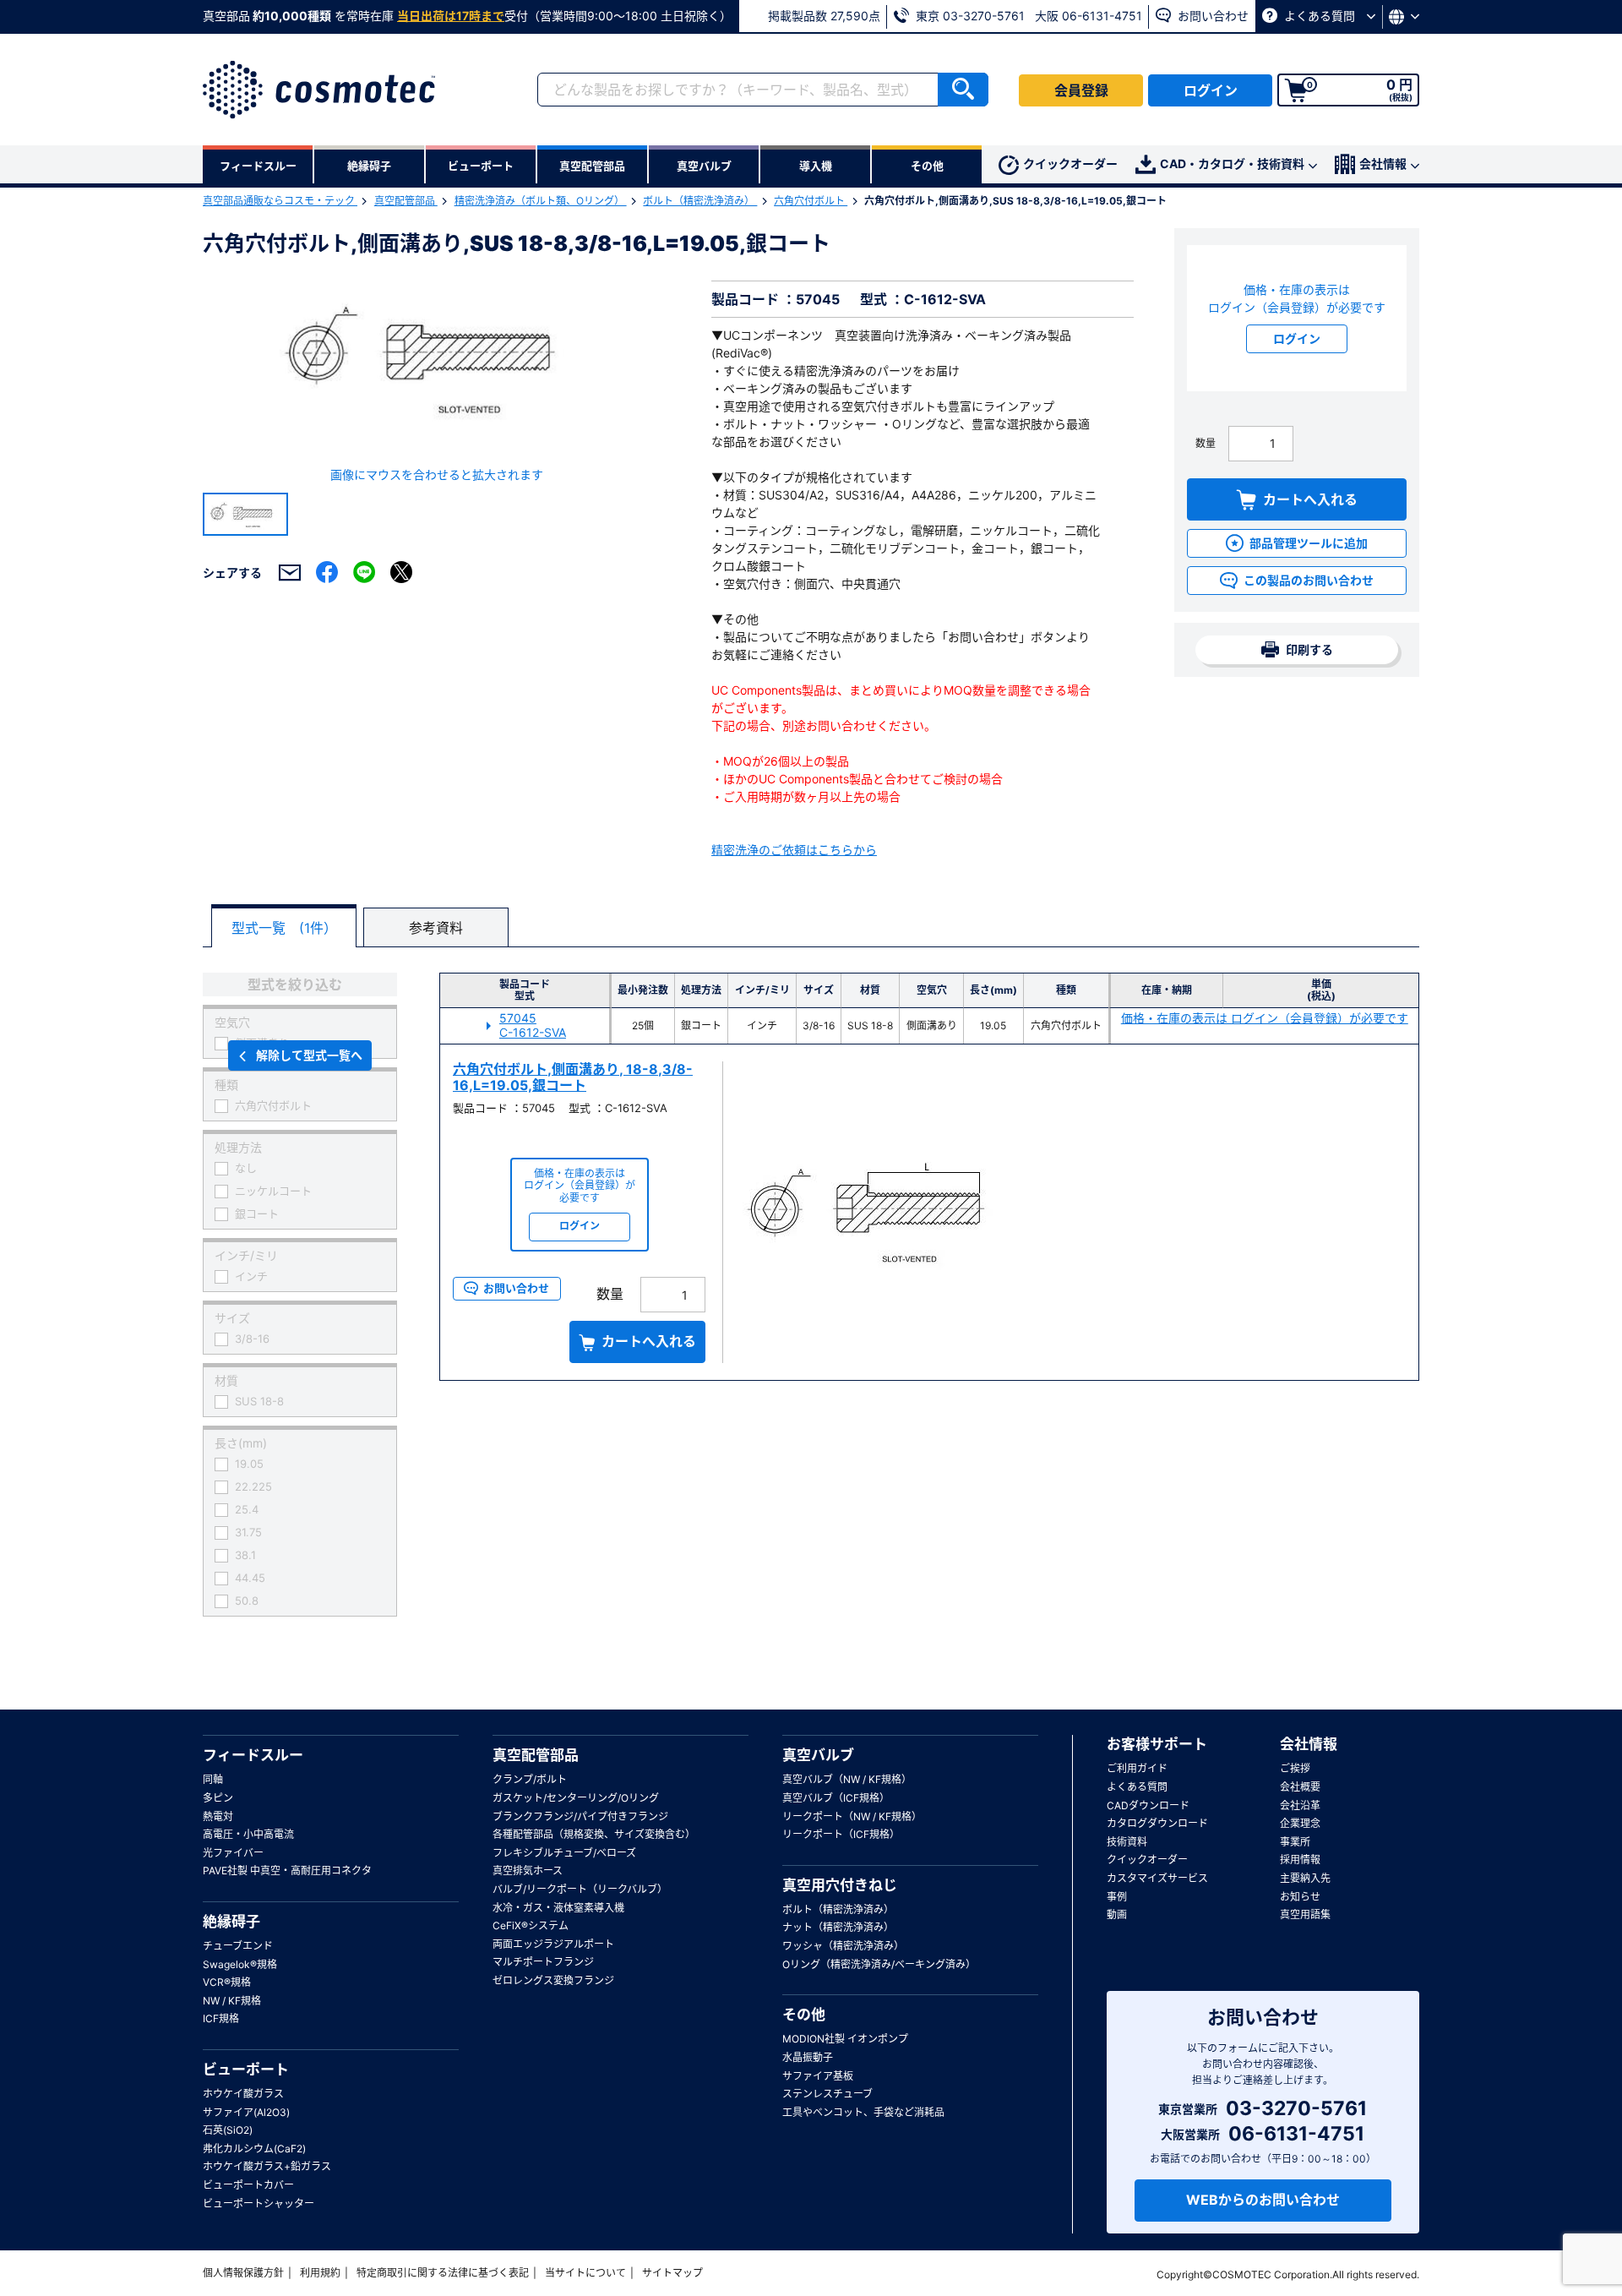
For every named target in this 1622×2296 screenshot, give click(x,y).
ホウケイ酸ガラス (243, 2094)
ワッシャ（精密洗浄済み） (843, 1946)
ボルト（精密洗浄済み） (700, 201)
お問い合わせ (1211, 16)
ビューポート (246, 2070)
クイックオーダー (1070, 164)
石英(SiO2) (228, 2130)
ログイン (1211, 90)
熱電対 (218, 1816)
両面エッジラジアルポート (553, 1944)
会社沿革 (1300, 1805)
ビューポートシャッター (259, 2203)
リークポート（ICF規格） (841, 1834)
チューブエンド (238, 1946)
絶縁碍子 (231, 1922)
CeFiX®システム (531, 1925)
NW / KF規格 (232, 2001)
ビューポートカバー (248, 2185)
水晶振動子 (808, 2057)
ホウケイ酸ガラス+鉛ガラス (267, 2166)
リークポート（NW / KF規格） (852, 1816)
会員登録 (1081, 90)
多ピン (218, 1798)
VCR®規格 (227, 1982)
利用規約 (320, 2273)
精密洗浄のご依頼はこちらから (794, 850)
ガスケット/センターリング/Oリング (576, 1798)
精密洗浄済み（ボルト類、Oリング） (541, 201)
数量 (1206, 443)
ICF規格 (221, 2018)
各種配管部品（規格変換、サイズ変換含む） (594, 1834)
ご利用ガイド (1137, 1768)
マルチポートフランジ (543, 1962)
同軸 (213, 1779)
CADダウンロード (1148, 1805)
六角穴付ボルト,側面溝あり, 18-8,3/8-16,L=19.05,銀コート (573, 1077)
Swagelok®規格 (240, 1964)
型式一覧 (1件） (284, 928)
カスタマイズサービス (1157, 1878)
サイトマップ (672, 2273)
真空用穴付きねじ (840, 1885)
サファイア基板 (818, 2076)
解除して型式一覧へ (309, 1055)
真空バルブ (818, 1755)
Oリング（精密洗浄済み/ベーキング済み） (879, 1964)
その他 (804, 2015)
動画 (1117, 1914)
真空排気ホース (528, 1871)
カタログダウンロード (1157, 1823)
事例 (1117, 1897)
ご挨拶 (1295, 1768)
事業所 (1295, 1842)
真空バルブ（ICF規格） (836, 1798)
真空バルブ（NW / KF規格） (847, 1779)
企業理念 (1300, 1823)
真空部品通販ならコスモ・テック (280, 201)
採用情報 (1300, 1860)
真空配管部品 (406, 201)
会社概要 (1300, 1787)
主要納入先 (1305, 1878)
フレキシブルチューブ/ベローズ (564, 1853)
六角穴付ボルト (811, 201)
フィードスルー (253, 1755)
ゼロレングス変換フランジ (553, 1980)
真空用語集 (1305, 1914)
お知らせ (1300, 1897)
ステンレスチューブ (827, 2094)
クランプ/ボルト (530, 1779)
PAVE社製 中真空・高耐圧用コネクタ (287, 1871)
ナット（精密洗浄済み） (838, 1927)
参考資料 (436, 928)
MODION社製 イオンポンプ (845, 2039)
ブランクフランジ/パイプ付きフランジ (580, 1816)
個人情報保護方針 (243, 2273)
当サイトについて (585, 2273)
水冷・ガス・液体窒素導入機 (558, 1908)
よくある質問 (1320, 16)
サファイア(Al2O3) (246, 2112)
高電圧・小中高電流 (248, 1834)
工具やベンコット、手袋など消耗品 (863, 2112)
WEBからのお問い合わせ (1263, 2200)
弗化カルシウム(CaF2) (254, 2149)
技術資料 (1127, 1842)
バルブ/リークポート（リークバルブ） (580, 1889)
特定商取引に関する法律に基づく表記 (443, 2273)
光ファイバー (233, 1853)
